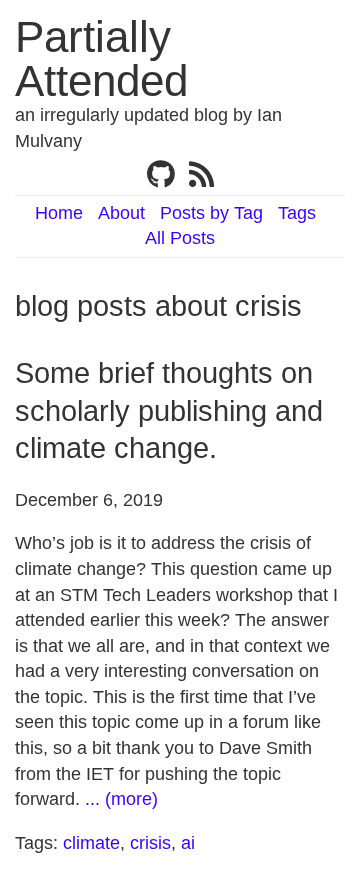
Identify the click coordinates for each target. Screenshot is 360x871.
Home (59, 213)
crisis (150, 843)
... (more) (121, 799)
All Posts (180, 238)
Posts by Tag (211, 213)
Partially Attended (101, 58)
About (121, 213)
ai (188, 843)
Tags (297, 213)
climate (91, 843)
